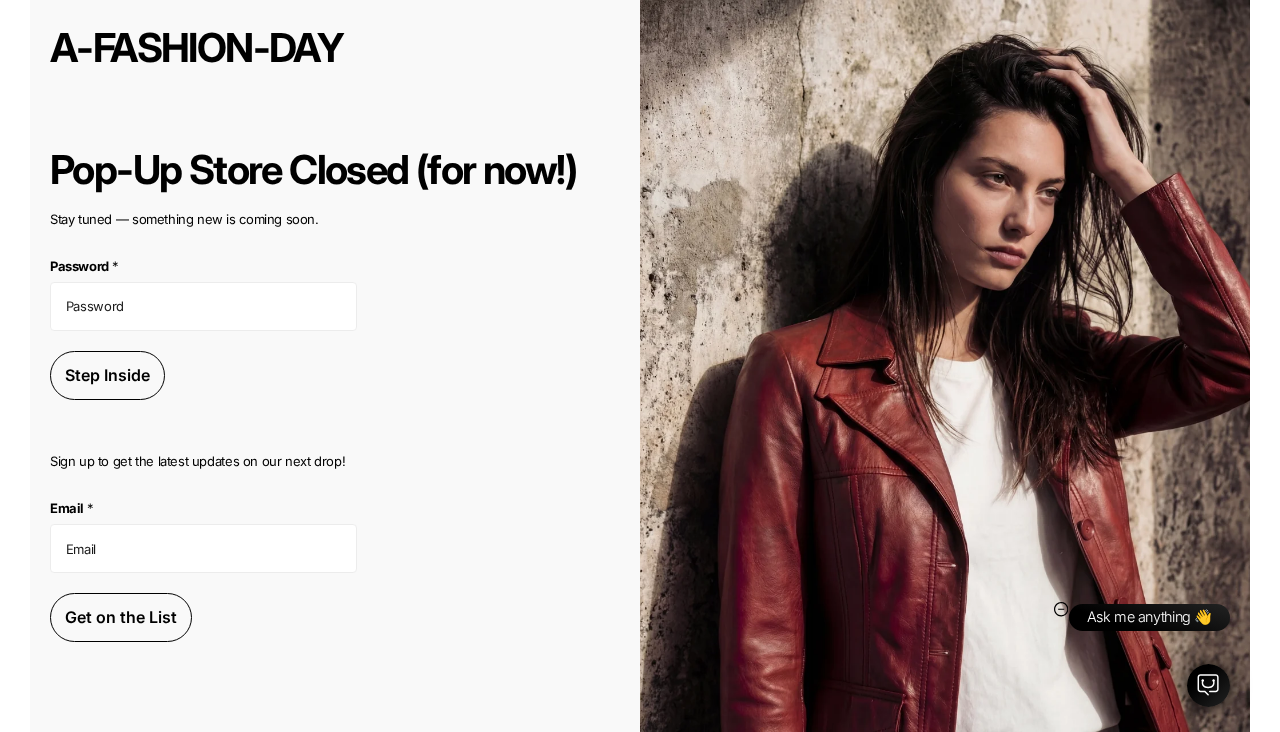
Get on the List (121, 617)
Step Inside (107, 375)
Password (84, 266)
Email (72, 508)
